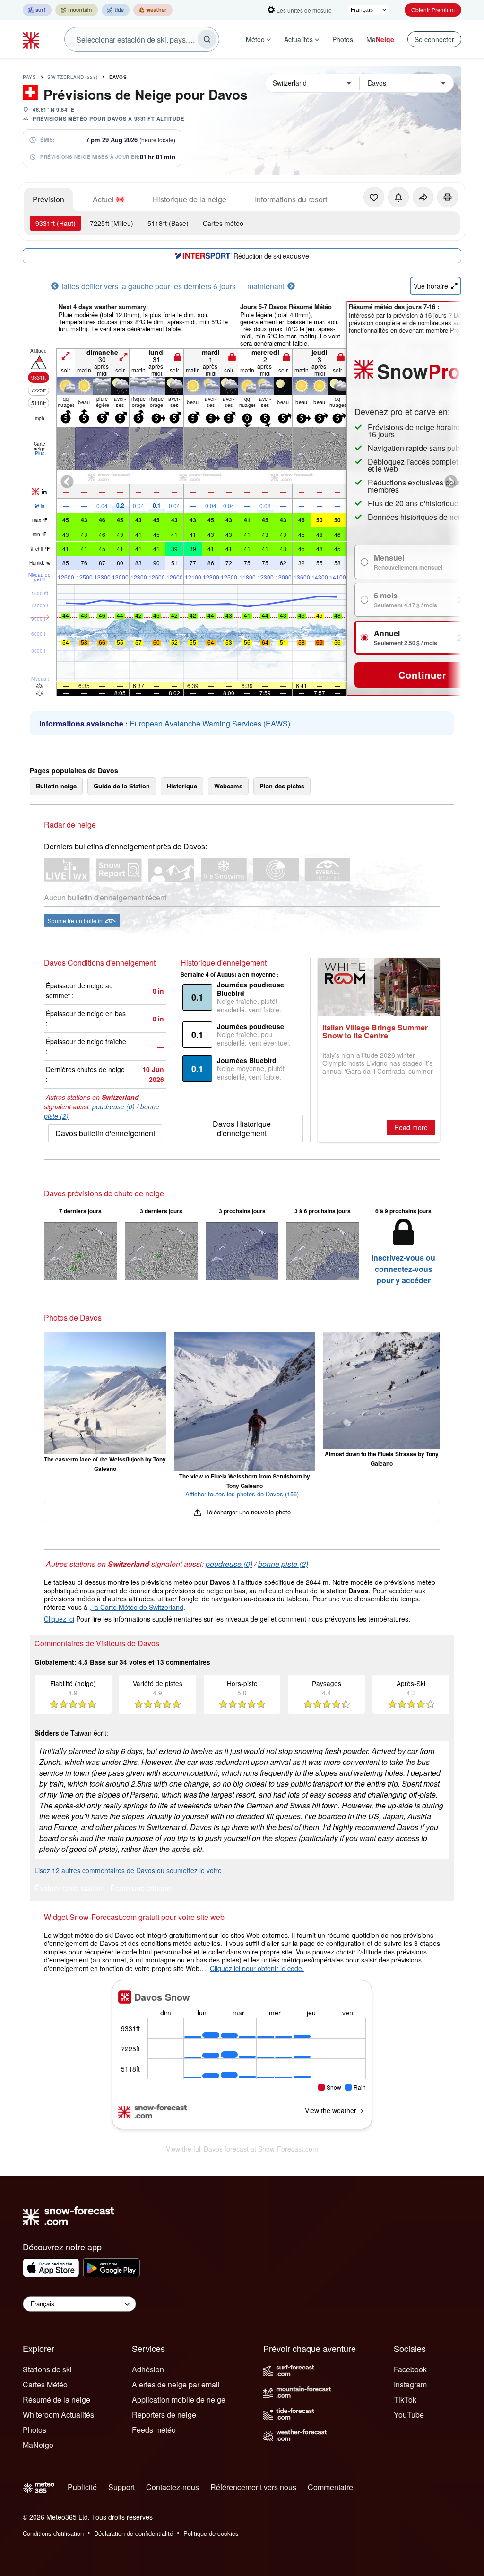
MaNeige (38, 2445)
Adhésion (148, 2369)
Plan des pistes (282, 786)
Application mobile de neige (179, 2399)
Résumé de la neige (56, 2399)
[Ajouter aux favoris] (374, 197)
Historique (182, 786)
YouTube (409, 2415)
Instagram (410, 2384)
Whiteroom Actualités (58, 2415)
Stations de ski (47, 2369)
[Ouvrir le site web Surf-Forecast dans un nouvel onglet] (37, 10)
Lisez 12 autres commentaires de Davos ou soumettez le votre (128, 1870)
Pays (29, 77)
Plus (40, 453)
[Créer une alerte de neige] (398, 197)
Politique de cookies (211, 2533)
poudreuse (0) (113, 1106)
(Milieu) (112, 223)
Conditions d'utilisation (53, 2533)
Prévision (48, 199)
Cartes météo (223, 223)
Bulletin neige (56, 786)
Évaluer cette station (69, 1889)
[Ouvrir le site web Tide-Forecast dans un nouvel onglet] (116, 10)
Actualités (298, 39)
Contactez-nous (173, 2487)
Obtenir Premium (433, 10)
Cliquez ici (59, 1619)
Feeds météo (154, 2430)
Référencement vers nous (253, 2487)
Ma (380, 39)
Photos (343, 39)
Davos (118, 77)
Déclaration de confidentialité (134, 2533)
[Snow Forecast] (32, 39)
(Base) (168, 223)
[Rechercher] (207, 39)
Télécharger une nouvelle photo (247, 1512)
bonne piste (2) (283, 1564)
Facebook (410, 2369)
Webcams (228, 786)
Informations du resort (291, 199)
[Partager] (423, 197)
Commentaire (330, 2487)
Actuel (103, 199)
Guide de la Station (122, 786)
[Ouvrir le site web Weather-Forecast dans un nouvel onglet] (153, 10)
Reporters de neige (164, 2415)
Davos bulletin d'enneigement (105, 1133)
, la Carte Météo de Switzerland (136, 1607)
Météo (255, 39)
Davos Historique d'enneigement (242, 1128)
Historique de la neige (190, 199)
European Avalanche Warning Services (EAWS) (210, 723)
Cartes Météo (45, 2384)
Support (121, 2487)
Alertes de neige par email (176, 2384)
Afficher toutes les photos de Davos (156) (242, 1494)
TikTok (405, 2399)
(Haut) (56, 223)
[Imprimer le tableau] (448, 197)
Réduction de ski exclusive (271, 256)
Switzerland (73, 77)
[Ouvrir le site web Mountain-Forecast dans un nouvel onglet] (77, 10)
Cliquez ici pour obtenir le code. (257, 1968)
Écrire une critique (141, 1889)
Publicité (82, 2487)
